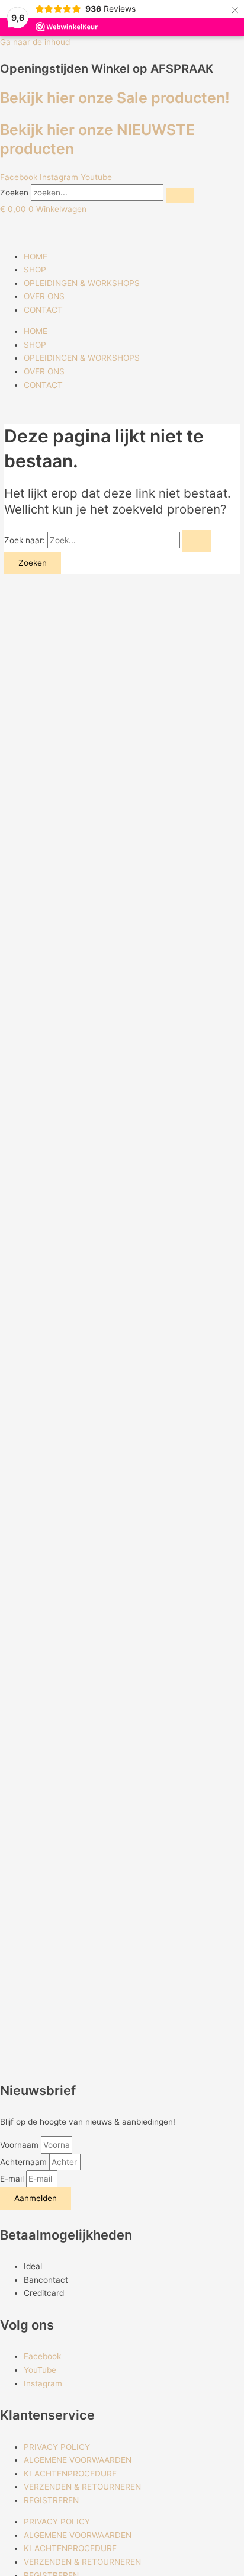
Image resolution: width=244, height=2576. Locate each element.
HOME (36, 256)
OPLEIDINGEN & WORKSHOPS (82, 283)
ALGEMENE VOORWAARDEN (78, 2460)
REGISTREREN (51, 2500)
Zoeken (14, 193)
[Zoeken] (180, 195)
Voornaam (20, 2145)
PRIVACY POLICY (57, 2447)
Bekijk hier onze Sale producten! (115, 98)
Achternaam (25, 2162)
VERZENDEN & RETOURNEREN (82, 2487)
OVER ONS (44, 296)
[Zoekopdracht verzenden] (197, 541)
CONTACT (43, 310)
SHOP (35, 270)
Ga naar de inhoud (35, 42)
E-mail (13, 2179)
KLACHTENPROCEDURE (70, 2474)
